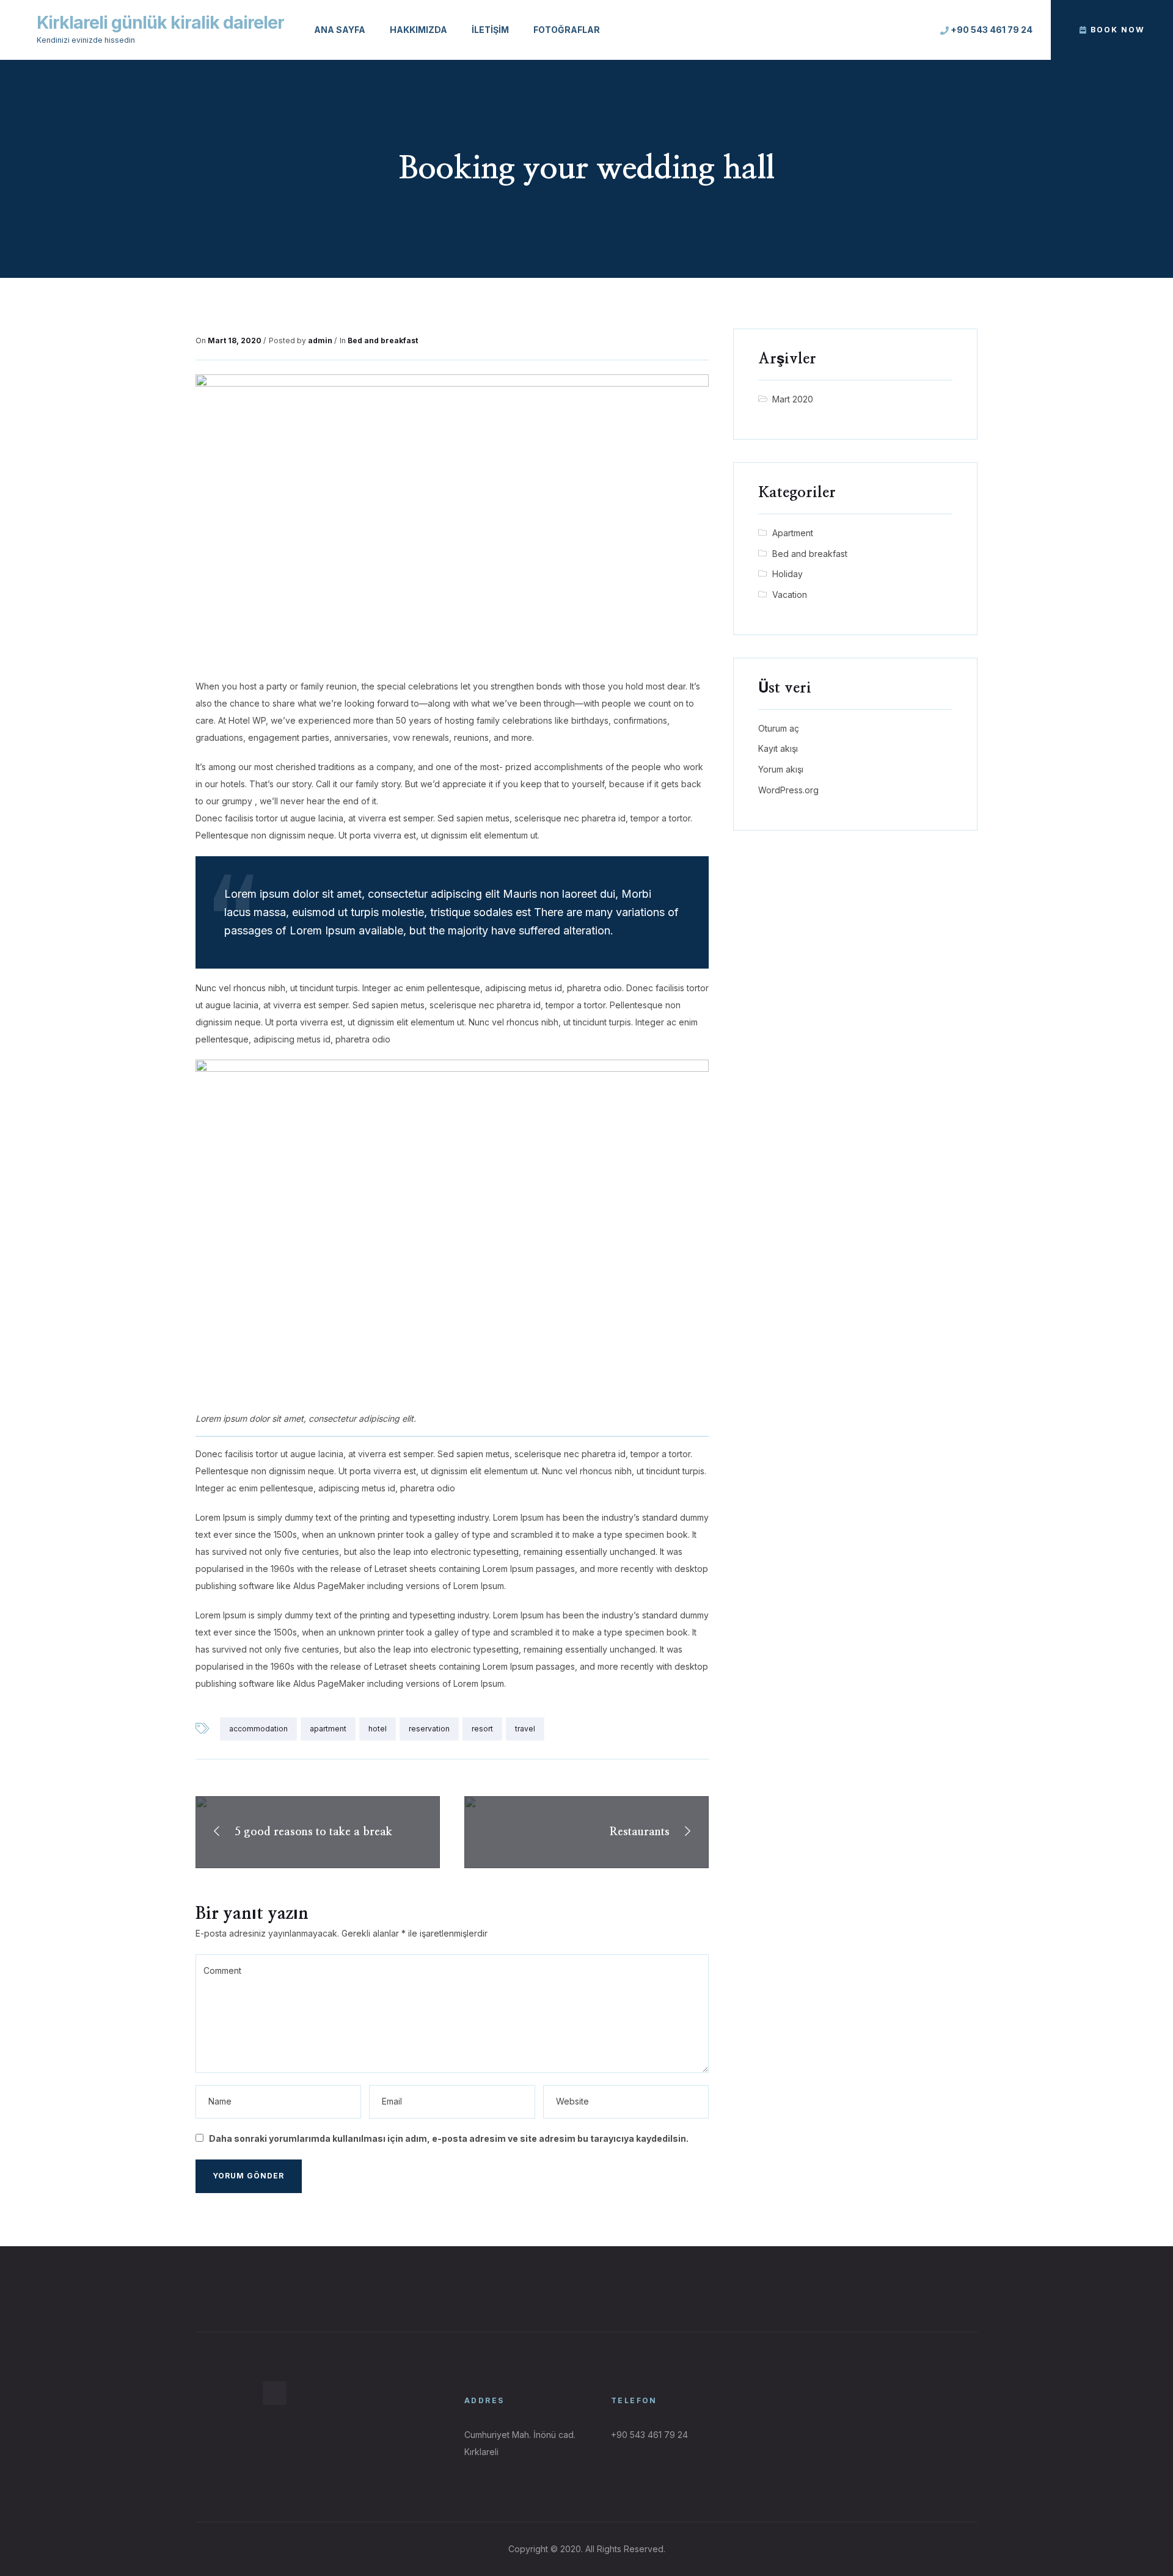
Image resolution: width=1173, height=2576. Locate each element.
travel (525, 1729)
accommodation (258, 1729)
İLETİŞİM (490, 30)
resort (482, 1729)
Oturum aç (779, 728)
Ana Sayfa (340, 30)
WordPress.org (788, 790)
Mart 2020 (793, 399)
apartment (328, 1729)
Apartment (793, 533)
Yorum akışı (781, 769)
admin (320, 340)
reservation (429, 1729)
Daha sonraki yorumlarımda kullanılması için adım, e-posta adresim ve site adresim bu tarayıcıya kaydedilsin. (449, 2138)
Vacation (790, 595)
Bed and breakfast (383, 340)
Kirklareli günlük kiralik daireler (160, 23)
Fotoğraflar (567, 30)
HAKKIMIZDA (418, 30)
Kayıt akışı (778, 748)
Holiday (787, 574)
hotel (378, 1729)
